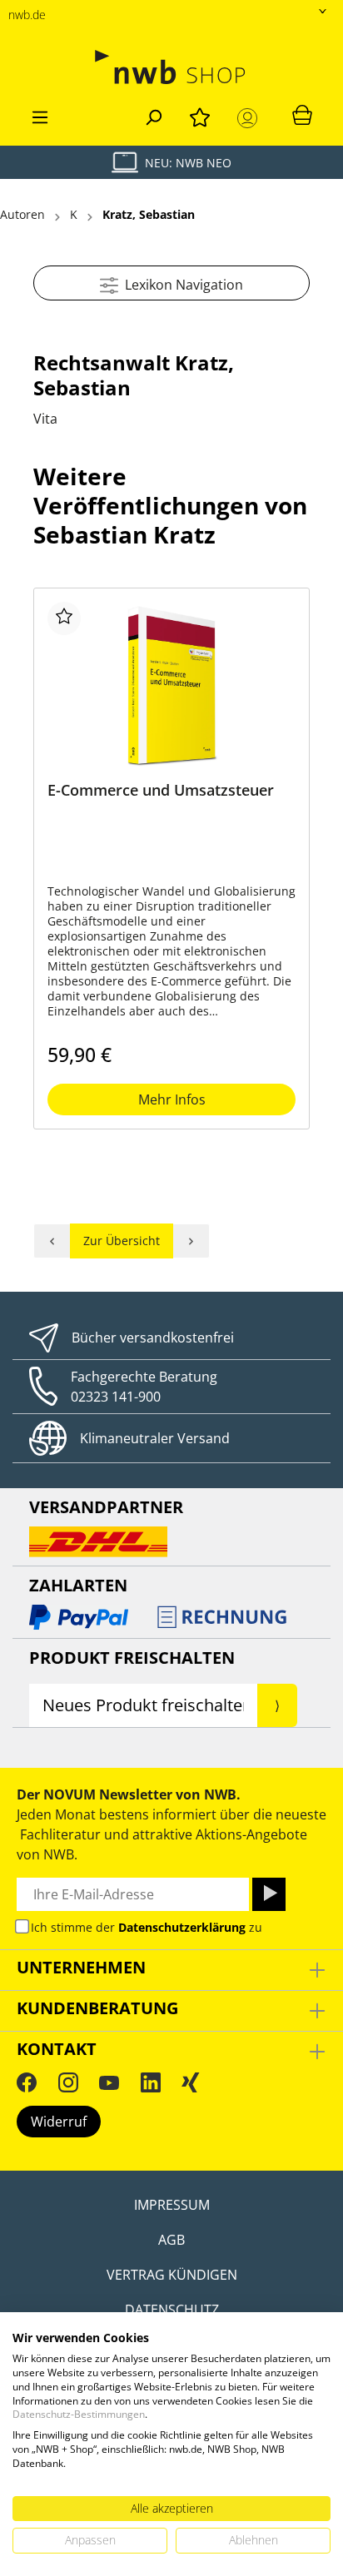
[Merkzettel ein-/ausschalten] (64, 618)
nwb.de (27, 15)
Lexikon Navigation (181, 285)
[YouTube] (109, 2082)
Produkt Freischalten (132, 1658)
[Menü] (40, 115)
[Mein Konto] (251, 118)
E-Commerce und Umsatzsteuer (161, 790)
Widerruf (59, 2122)
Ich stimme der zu (147, 1927)
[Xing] (191, 2082)
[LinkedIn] (151, 2082)
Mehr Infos (172, 1099)
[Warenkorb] (302, 114)
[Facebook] (27, 2082)
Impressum (172, 2205)
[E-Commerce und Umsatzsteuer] (171, 685)
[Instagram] (68, 2082)
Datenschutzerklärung (182, 1927)
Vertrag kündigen (172, 2275)
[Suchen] (153, 115)
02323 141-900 (116, 1397)
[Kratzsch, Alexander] (191, 1241)
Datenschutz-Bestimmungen (79, 2414)
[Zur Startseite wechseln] (171, 67)
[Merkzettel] (200, 115)
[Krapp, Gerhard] (52, 1241)
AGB (171, 2240)
